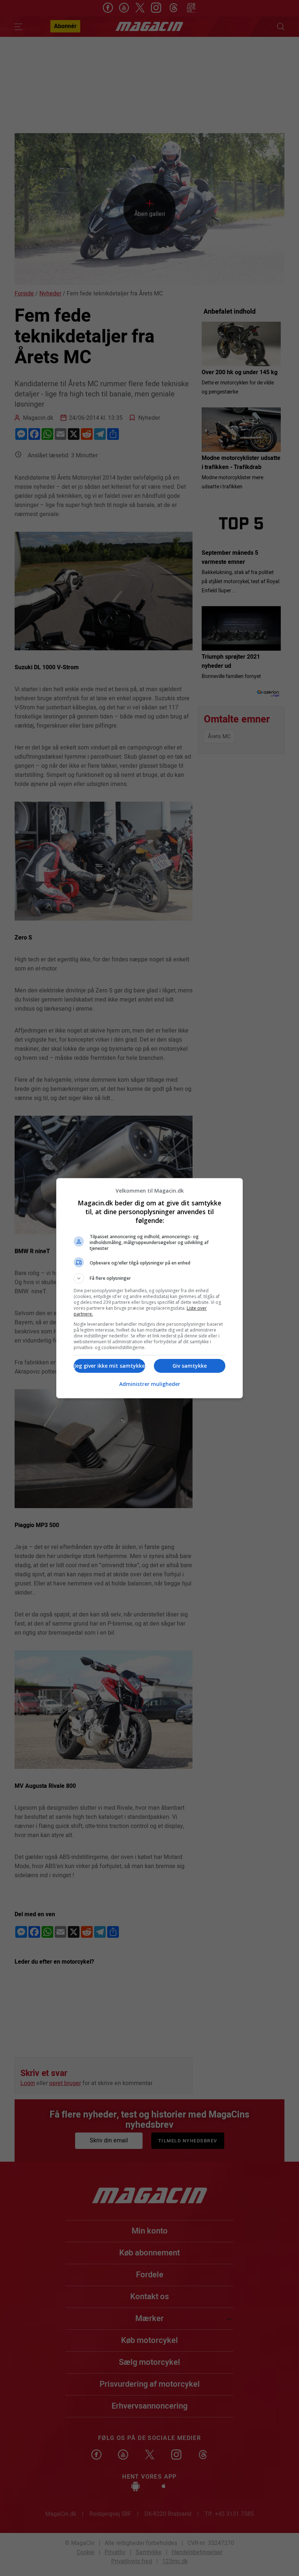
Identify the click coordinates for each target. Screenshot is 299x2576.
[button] (149, 1278)
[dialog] (149, 1288)
